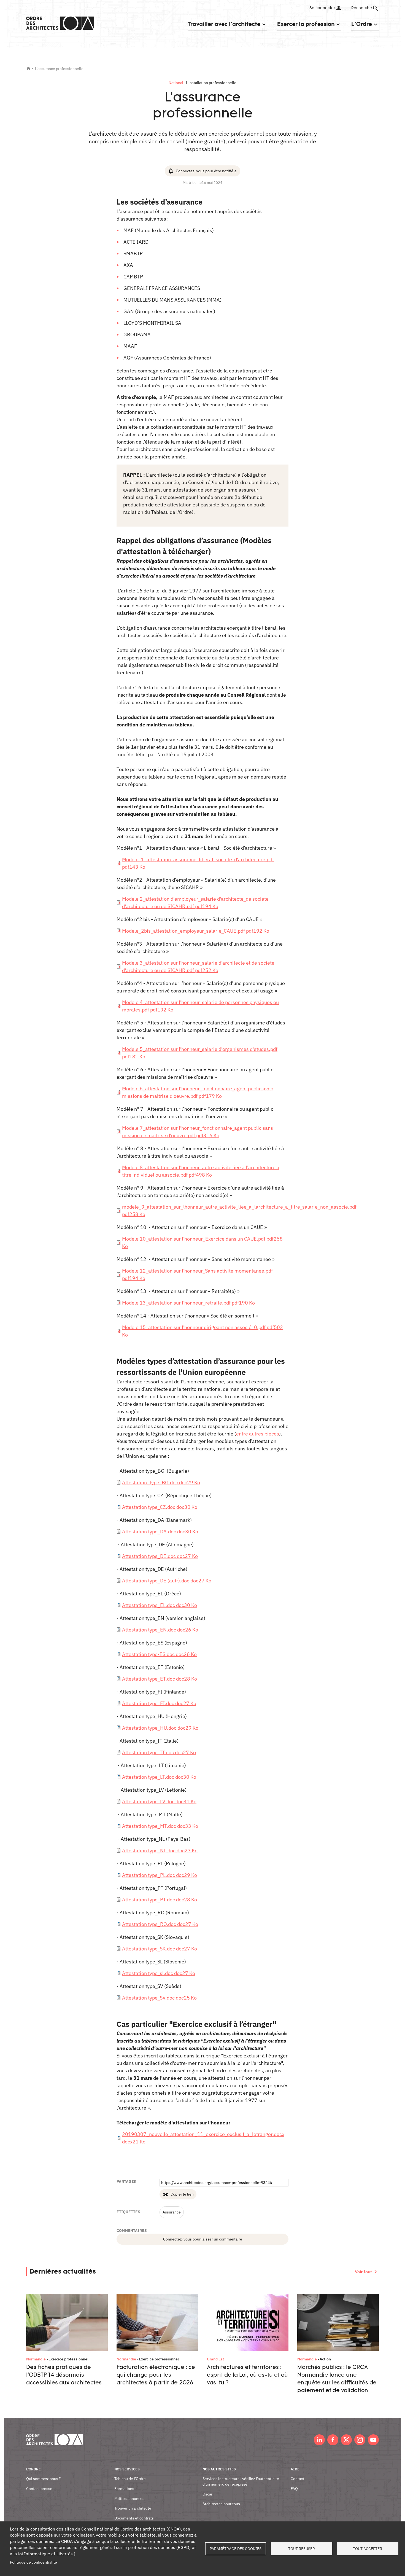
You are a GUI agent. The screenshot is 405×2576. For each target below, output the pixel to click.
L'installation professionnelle (211, 83)
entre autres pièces (258, 1434)
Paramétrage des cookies (236, 2549)
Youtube (373, 2440)
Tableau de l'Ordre (130, 2479)
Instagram (360, 2440)
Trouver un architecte (133, 2508)
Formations (124, 2489)
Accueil (28, 68)
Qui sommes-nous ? (44, 2479)
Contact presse (39, 2489)
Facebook (333, 2440)
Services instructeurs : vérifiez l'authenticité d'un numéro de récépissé (241, 2481)
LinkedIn (319, 2440)
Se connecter (322, 8)
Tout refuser (302, 2549)
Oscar (207, 2494)
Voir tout (363, 2272)
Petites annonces (129, 2499)
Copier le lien (182, 2194)
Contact (297, 2479)
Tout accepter (368, 2549)
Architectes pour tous (221, 2504)
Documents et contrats (134, 2518)
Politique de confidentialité (33, 2562)
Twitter (346, 2440)
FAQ (294, 2489)
